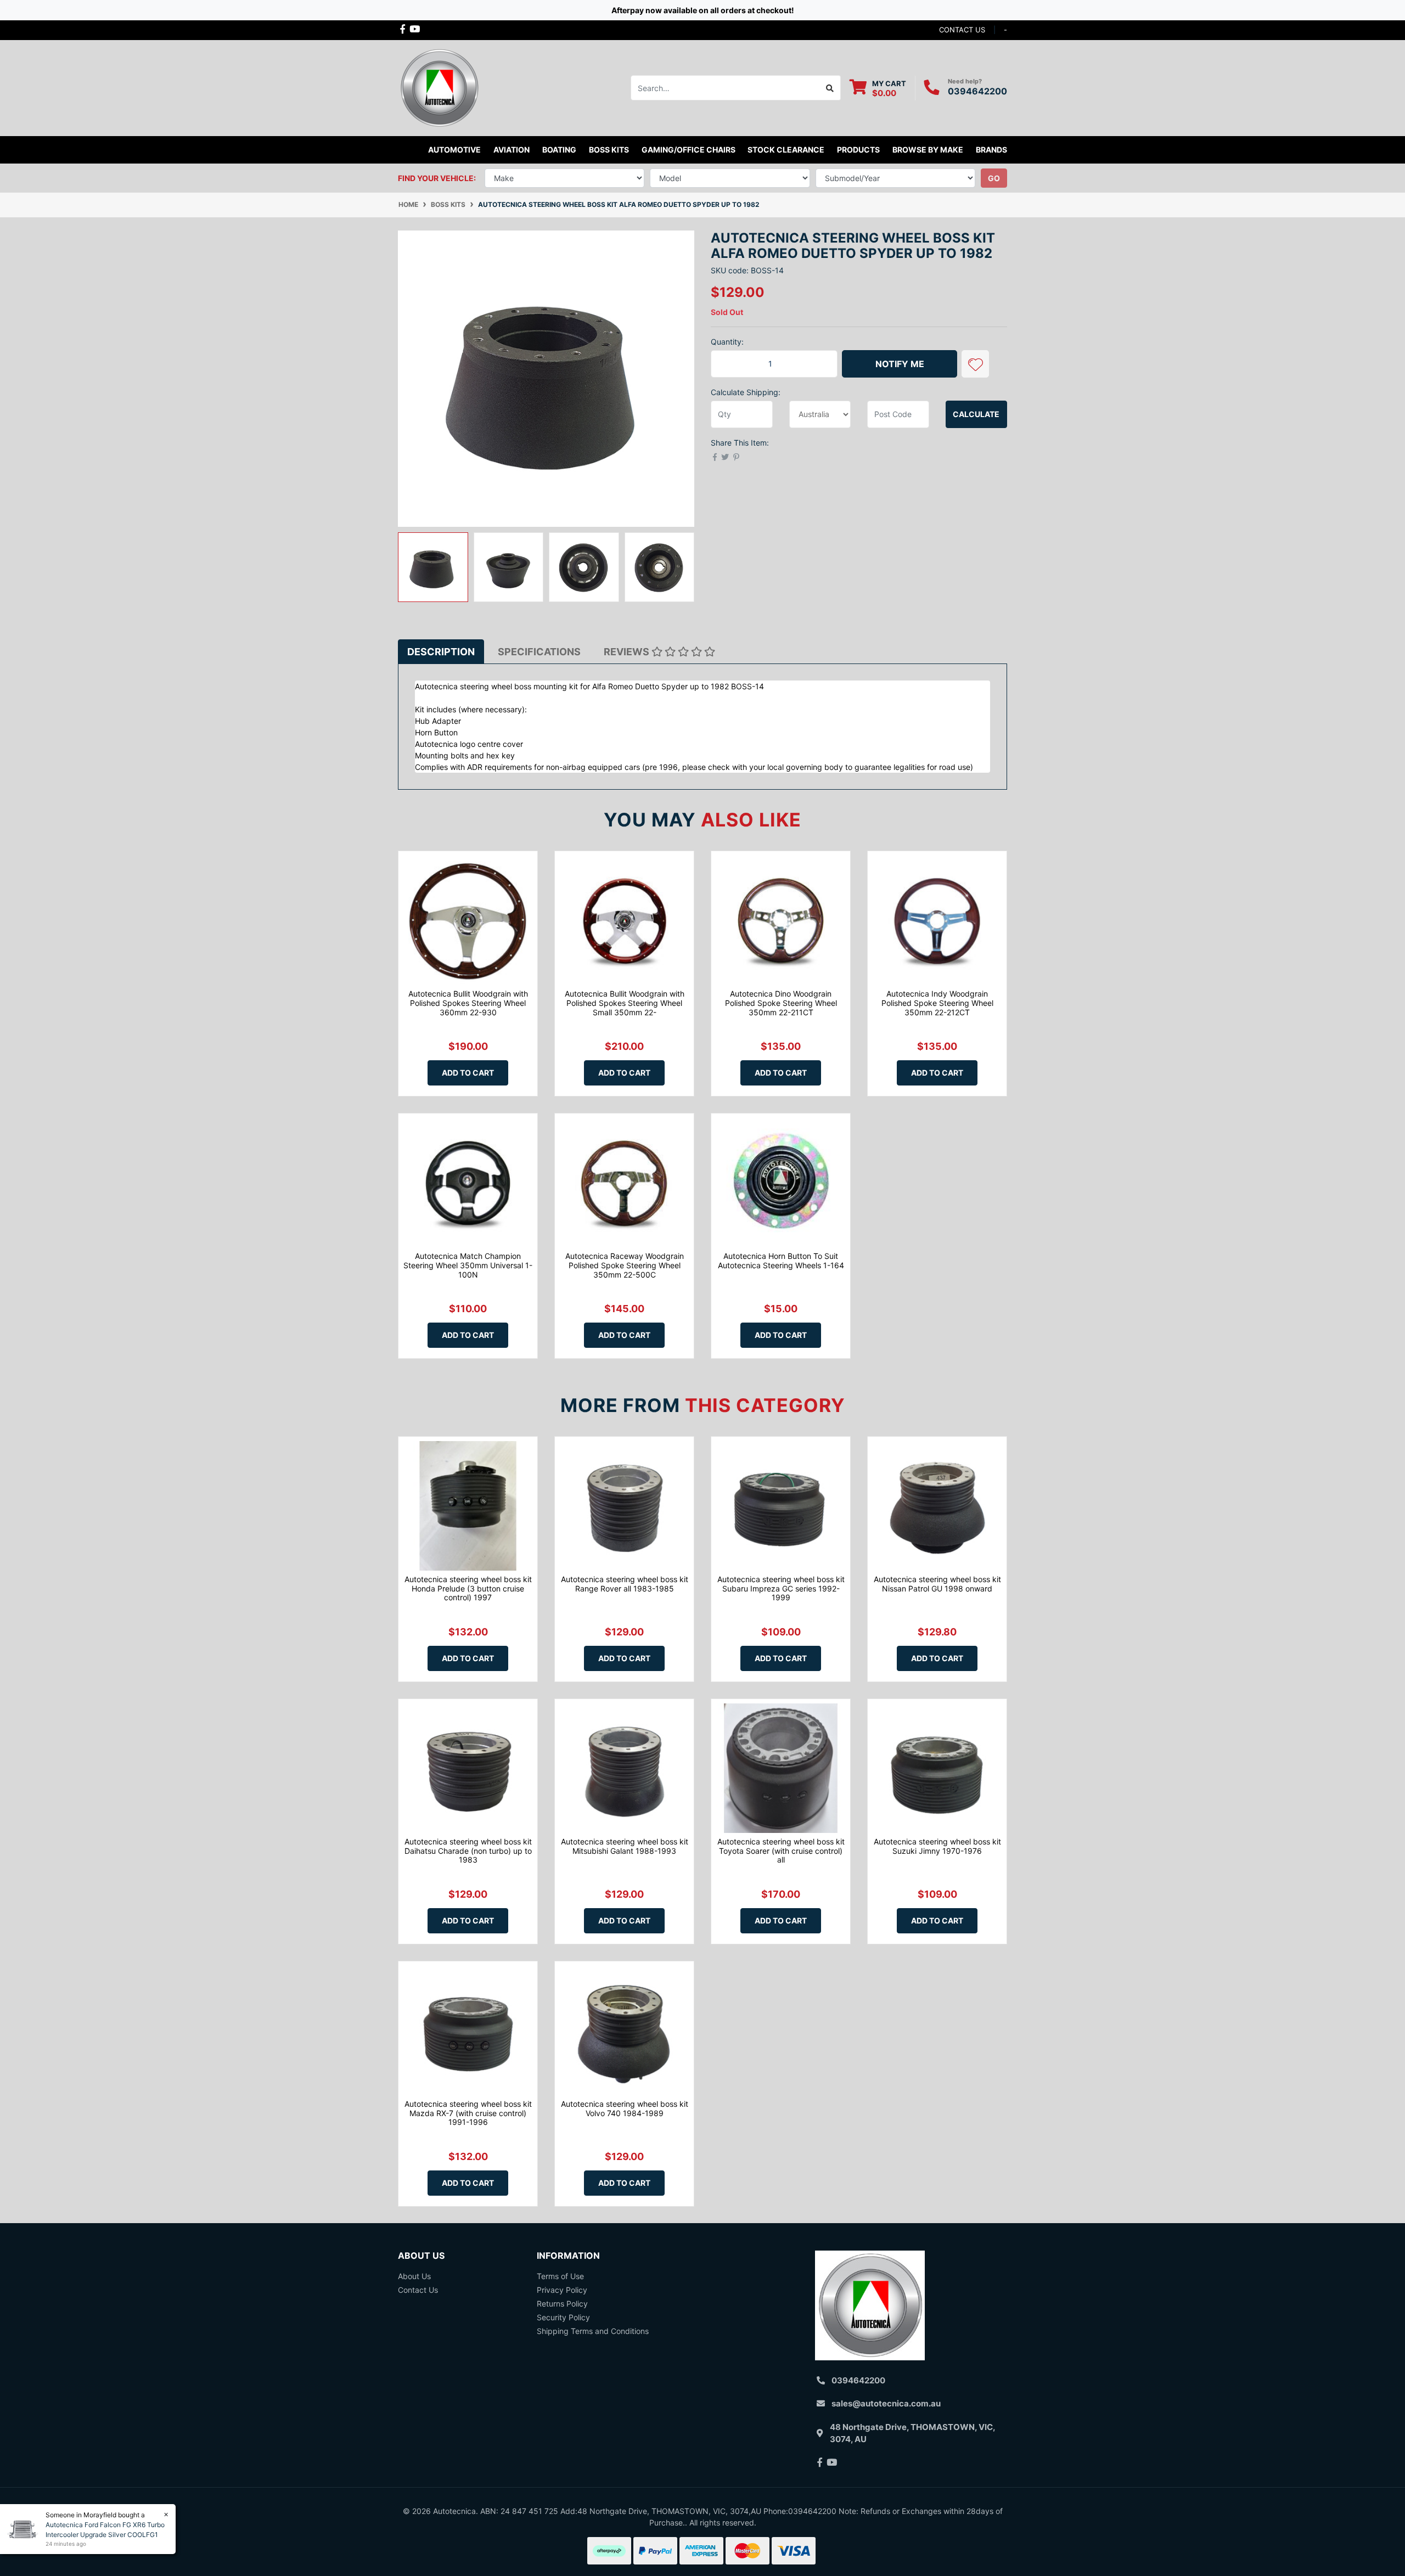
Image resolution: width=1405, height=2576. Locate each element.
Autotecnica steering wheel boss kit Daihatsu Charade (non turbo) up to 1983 (468, 1851)
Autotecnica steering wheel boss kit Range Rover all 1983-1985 (625, 1584)
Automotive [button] (454, 150)
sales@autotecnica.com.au (886, 2403)
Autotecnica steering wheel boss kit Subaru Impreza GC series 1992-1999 (781, 1588)
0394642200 (977, 91)
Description (441, 652)
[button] (975, 364)
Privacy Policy (562, 2290)
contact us (962, 30)
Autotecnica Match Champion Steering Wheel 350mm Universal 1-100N (468, 1265)
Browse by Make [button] (928, 150)
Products (858, 150)
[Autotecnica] (439, 87)
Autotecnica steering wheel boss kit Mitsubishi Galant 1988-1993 (625, 1846)
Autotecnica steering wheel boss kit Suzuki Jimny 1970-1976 (937, 1846)
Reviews (628, 652)
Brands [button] (991, 150)
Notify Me (900, 364)
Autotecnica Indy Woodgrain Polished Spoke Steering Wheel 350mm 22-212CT (937, 1003)
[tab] (441, 652)
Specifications (539, 652)
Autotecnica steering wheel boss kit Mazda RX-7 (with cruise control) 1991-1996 (468, 2113)
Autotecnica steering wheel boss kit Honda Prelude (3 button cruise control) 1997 (468, 1588)
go (994, 178)
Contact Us (418, 2290)
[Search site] (830, 88)
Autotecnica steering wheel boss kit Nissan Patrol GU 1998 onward (937, 1584)
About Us (414, 2276)
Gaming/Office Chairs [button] (689, 150)
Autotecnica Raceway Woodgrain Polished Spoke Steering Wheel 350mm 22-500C (625, 1265)
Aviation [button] (512, 150)
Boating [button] (559, 150)
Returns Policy (562, 2304)
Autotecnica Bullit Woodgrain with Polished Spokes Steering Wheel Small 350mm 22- (625, 1003)
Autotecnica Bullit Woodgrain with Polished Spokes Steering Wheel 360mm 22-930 (468, 1003)
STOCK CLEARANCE (786, 150)
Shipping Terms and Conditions (593, 2331)
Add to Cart (468, 1073)
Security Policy (563, 2317)
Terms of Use (560, 2276)
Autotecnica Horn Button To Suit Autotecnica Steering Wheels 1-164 (781, 1261)
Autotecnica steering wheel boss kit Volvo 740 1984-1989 (625, 2108)
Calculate (976, 414)
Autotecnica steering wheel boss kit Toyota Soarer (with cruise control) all (781, 1851)
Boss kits (609, 150)
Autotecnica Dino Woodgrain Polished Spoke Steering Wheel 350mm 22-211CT (781, 1003)
